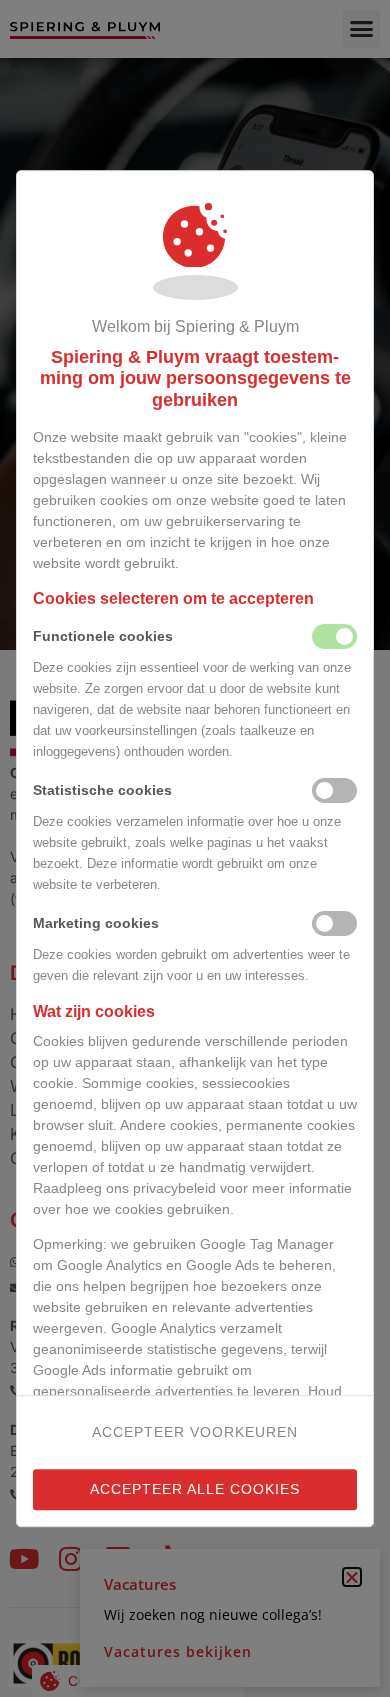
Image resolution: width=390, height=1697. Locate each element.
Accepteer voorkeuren (195, 1432)
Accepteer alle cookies (195, 1489)
